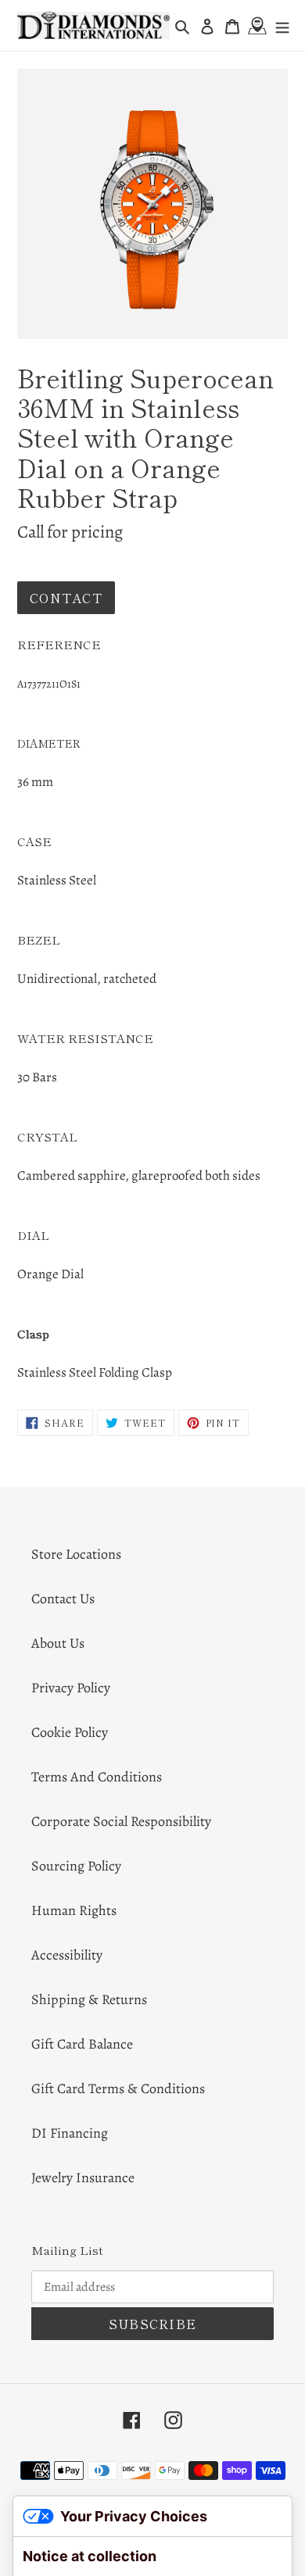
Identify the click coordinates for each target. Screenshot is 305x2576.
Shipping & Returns (89, 1999)
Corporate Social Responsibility (121, 1821)
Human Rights (74, 1910)
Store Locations (76, 1554)
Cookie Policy (70, 1732)
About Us (58, 1643)
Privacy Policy (71, 1688)
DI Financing (70, 2133)
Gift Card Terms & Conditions (118, 2088)
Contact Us (63, 1599)
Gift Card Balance (82, 2044)
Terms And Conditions (97, 1777)
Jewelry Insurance (83, 2178)
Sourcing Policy (76, 1866)
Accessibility (67, 1955)
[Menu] (282, 25)
